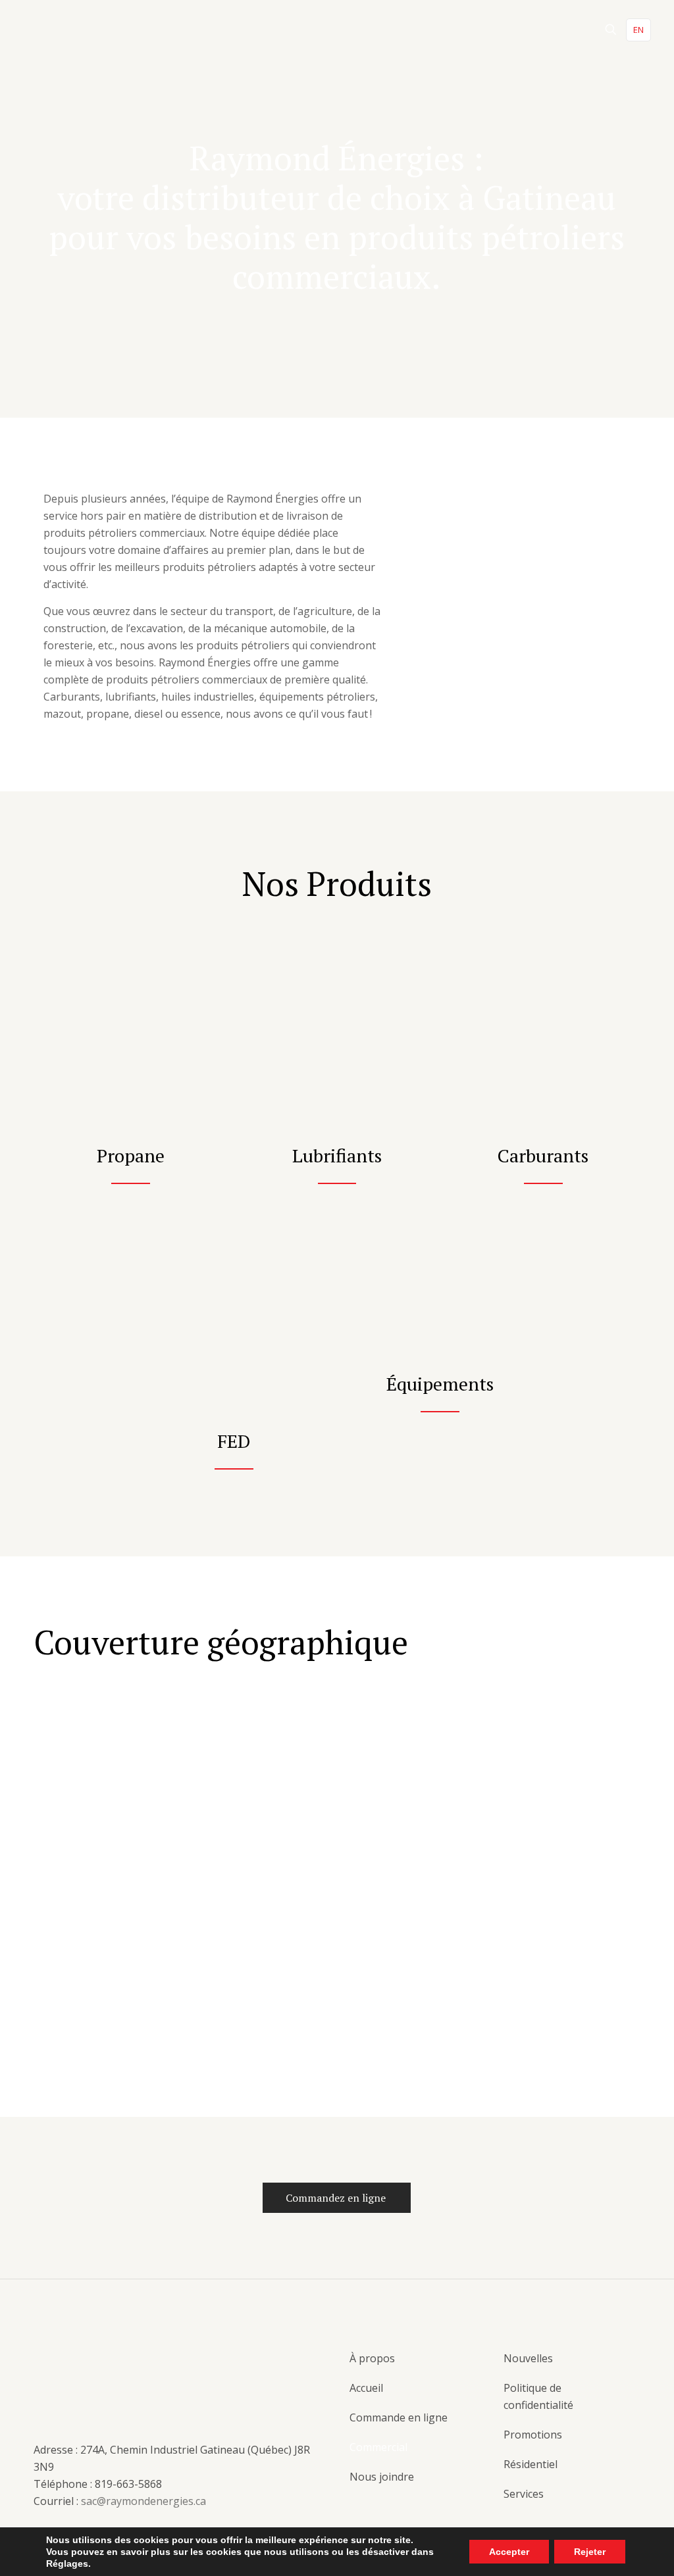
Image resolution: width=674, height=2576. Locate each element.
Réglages (67, 2564)
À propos (372, 2358)
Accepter (509, 2552)
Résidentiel (531, 2464)
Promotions (533, 2435)
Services (524, 2494)
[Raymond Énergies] (72, 30)
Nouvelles (528, 2358)
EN (638, 30)
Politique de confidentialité (538, 2396)
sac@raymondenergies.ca (143, 2501)
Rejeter (590, 2552)
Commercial (378, 2447)
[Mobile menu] (565, 30)
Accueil (366, 2388)
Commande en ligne (399, 2417)
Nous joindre (382, 2477)
